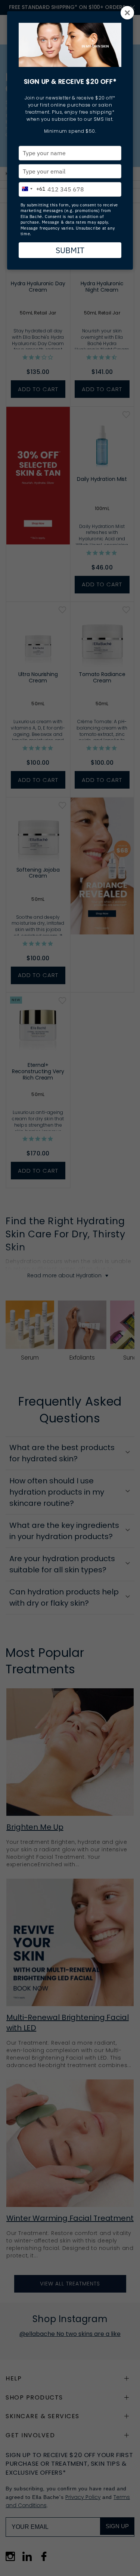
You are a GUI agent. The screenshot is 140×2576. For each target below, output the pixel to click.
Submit (70, 250)
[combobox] (32, 188)
